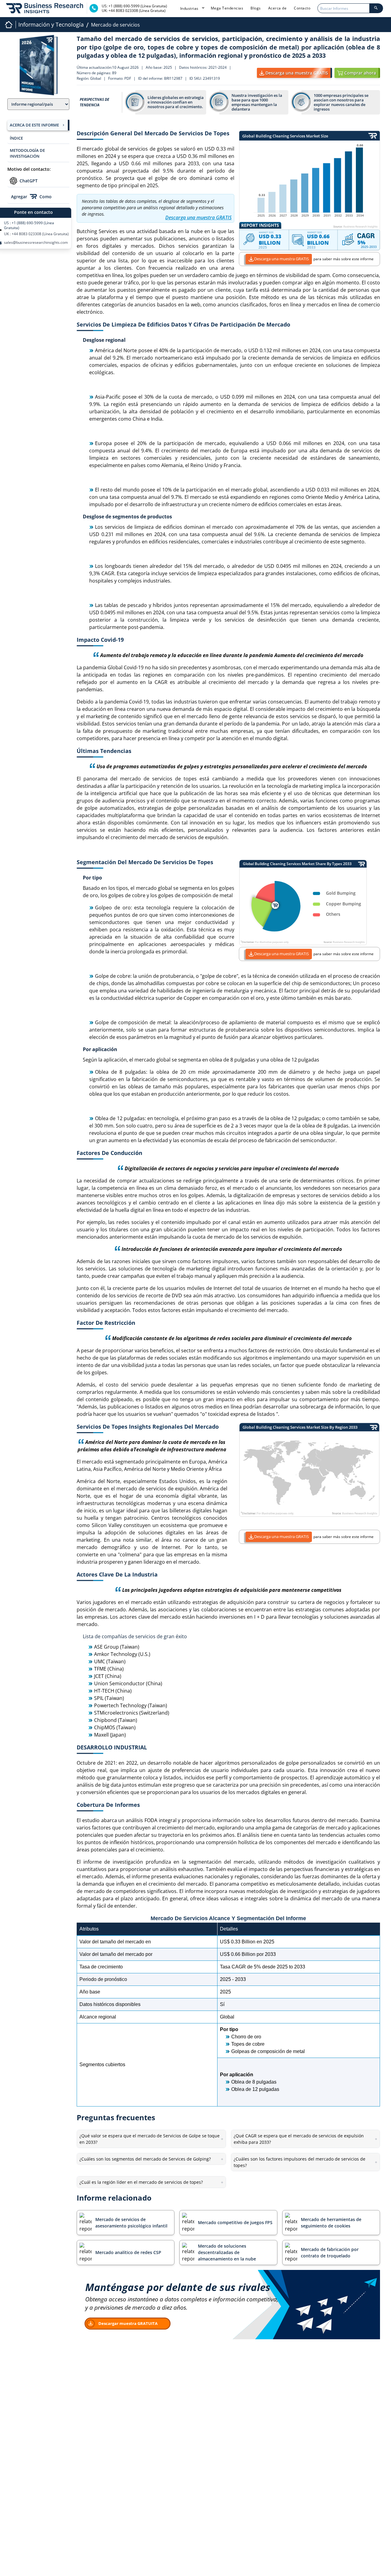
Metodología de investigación (27, 153)
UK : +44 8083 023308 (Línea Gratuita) (36, 234)
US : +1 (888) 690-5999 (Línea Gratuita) (29, 225)
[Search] (376, 8)
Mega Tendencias (227, 8)
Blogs (256, 8)
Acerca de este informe (34, 125)
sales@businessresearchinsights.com (36, 243)
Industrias (190, 8)
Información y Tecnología (51, 24)
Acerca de (278, 8)
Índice (16, 138)
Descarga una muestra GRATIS (281, 259)
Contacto (302, 8)
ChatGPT (29, 181)
